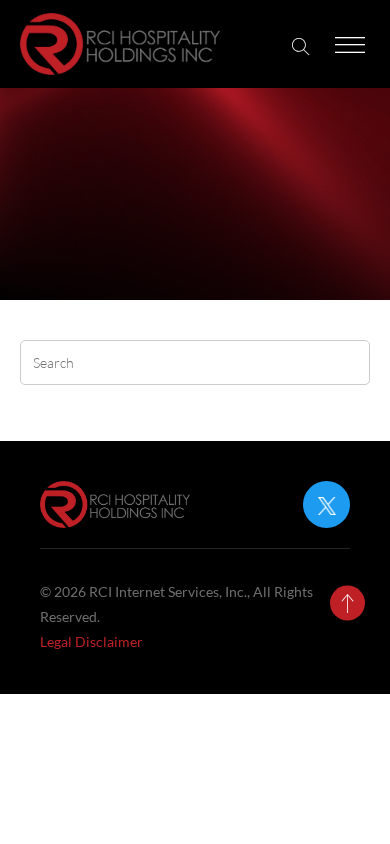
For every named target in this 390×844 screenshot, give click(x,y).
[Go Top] (347, 603)
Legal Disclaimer (91, 641)
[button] (300, 46)
